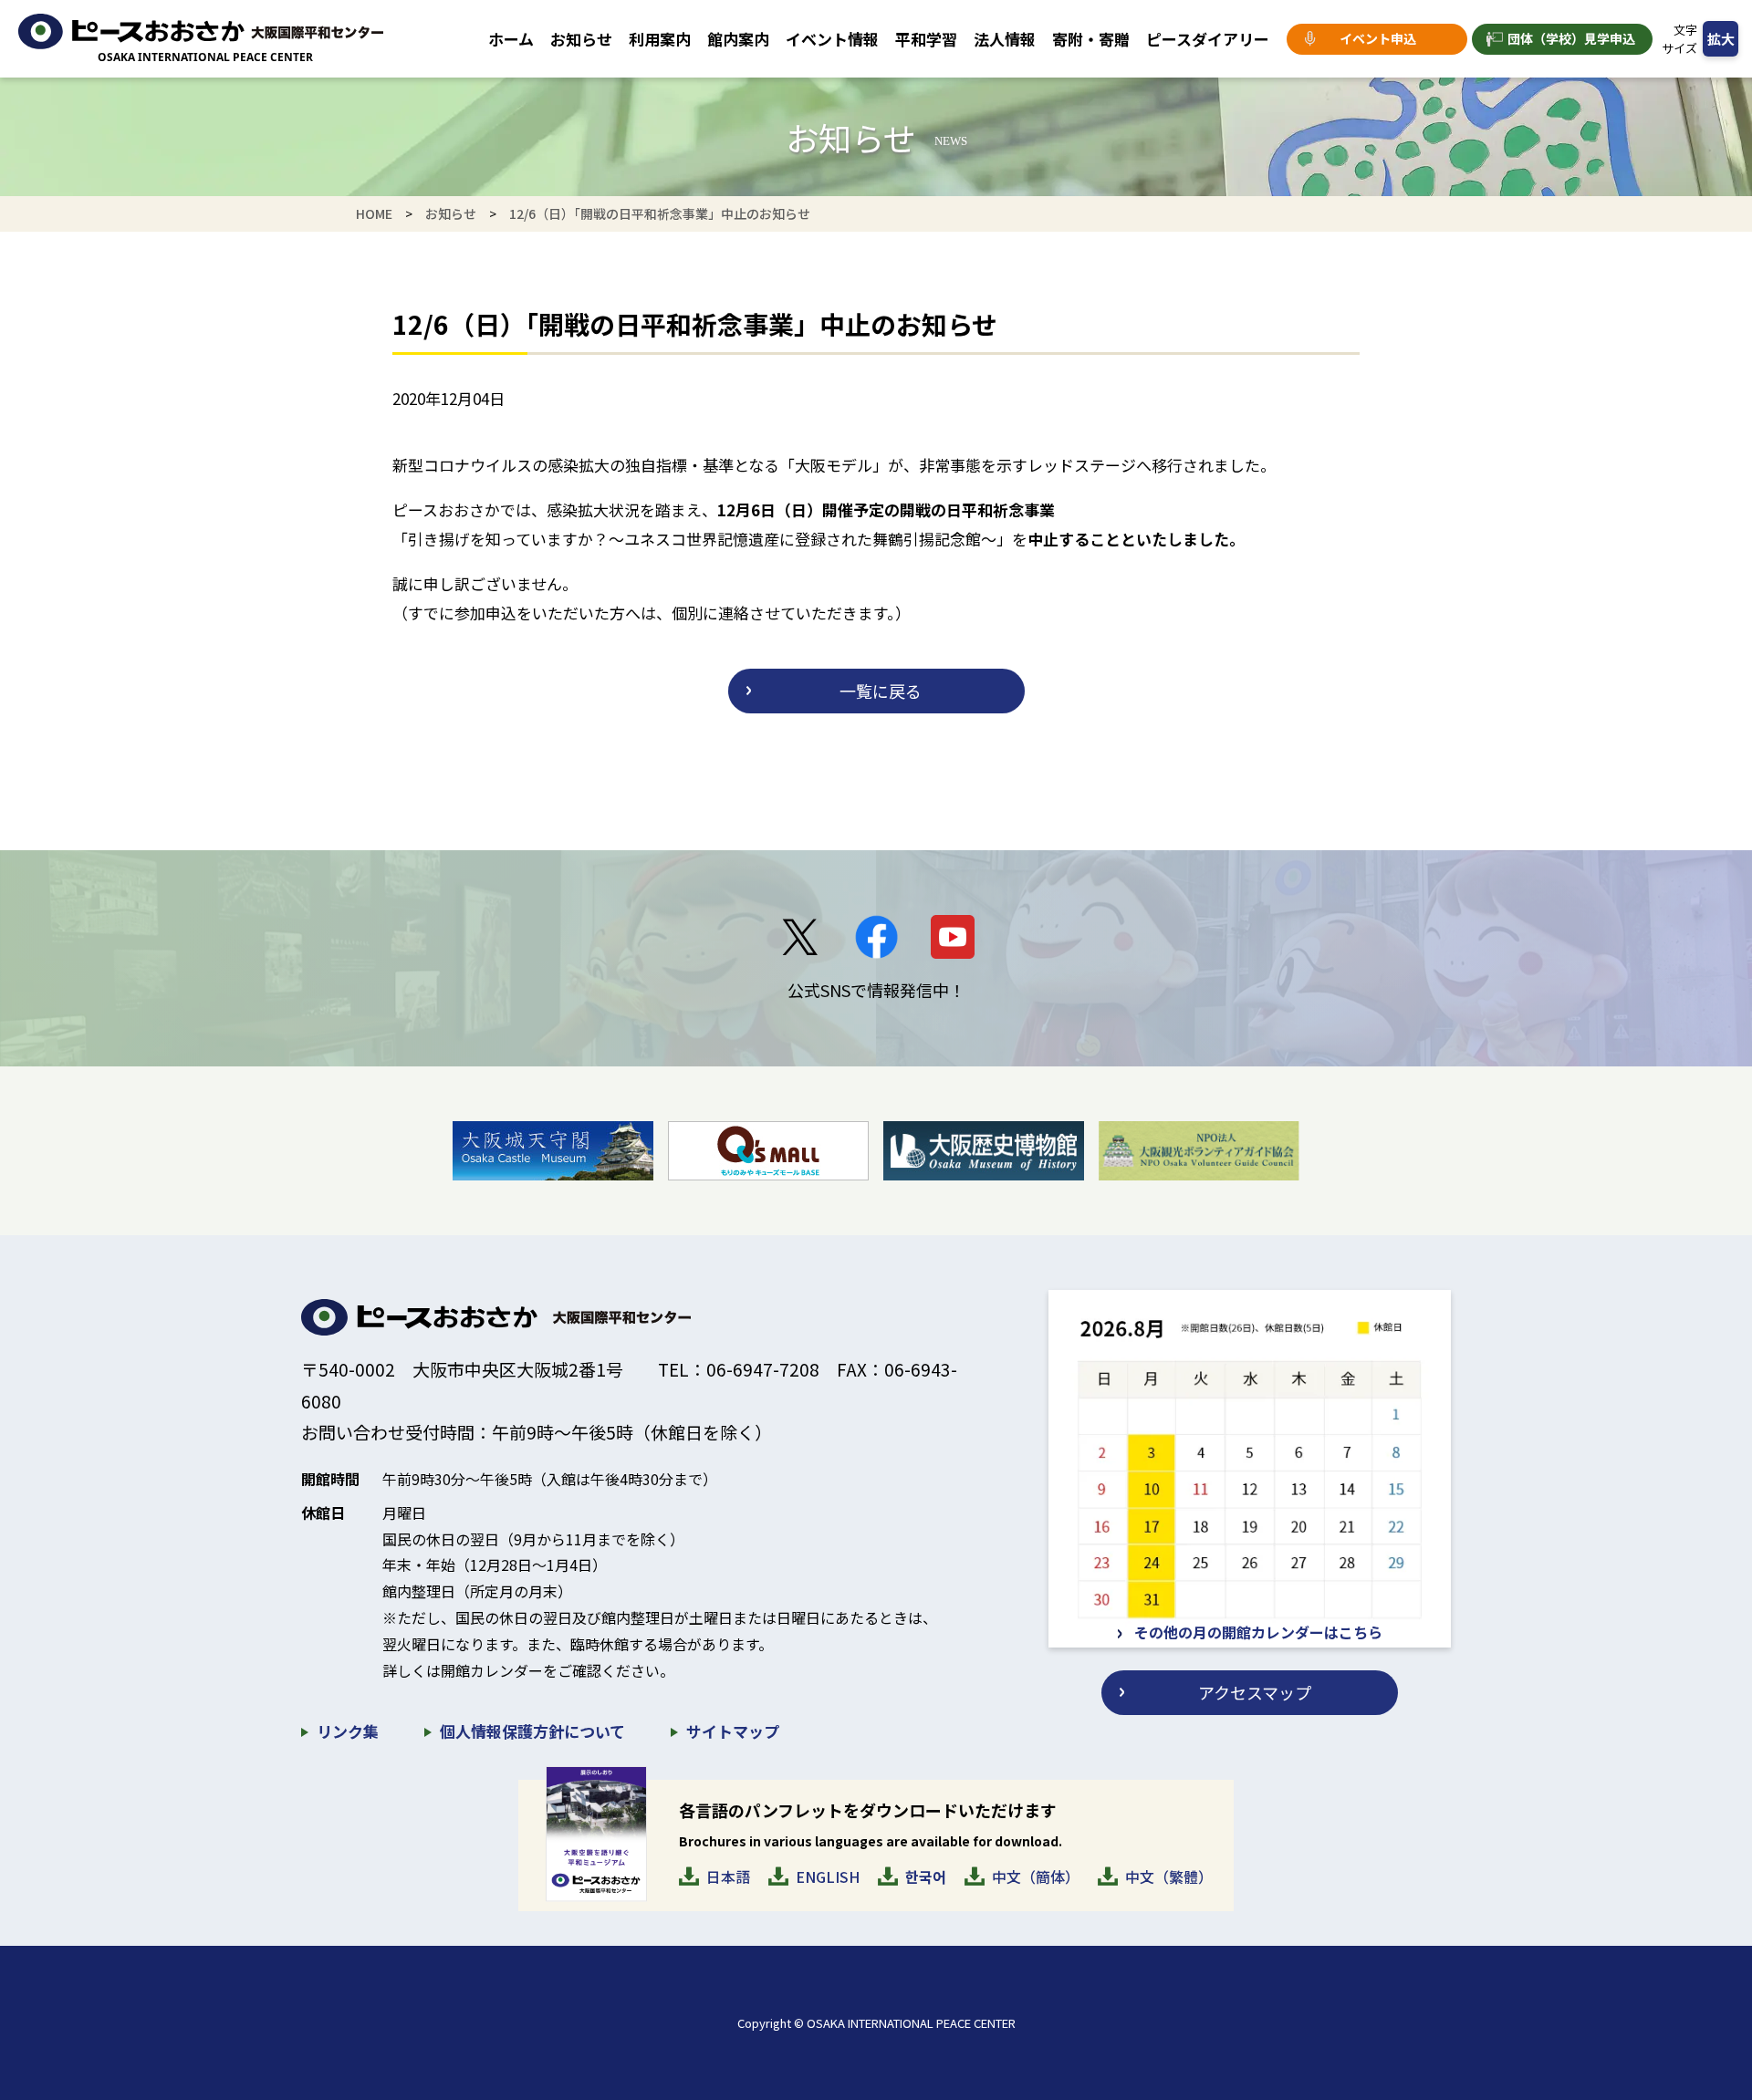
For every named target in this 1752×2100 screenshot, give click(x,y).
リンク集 (348, 1731)
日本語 (728, 1876)
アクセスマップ (1255, 1692)
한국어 (926, 1876)
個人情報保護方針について (532, 1731)
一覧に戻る (881, 691)
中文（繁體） (1169, 1876)
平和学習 (926, 39)
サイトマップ (733, 1731)
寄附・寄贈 (1091, 39)
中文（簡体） (1036, 1876)
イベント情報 (832, 39)
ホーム (511, 39)
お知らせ (581, 39)
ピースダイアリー (1208, 39)
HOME (374, 213)
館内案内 (738, 39)
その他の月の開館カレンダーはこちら (1258, 1632)
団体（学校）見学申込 (1571, 38)
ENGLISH (828, 1876)
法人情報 (1005, 39)
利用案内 (660, 39)
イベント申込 (1378, 38)
